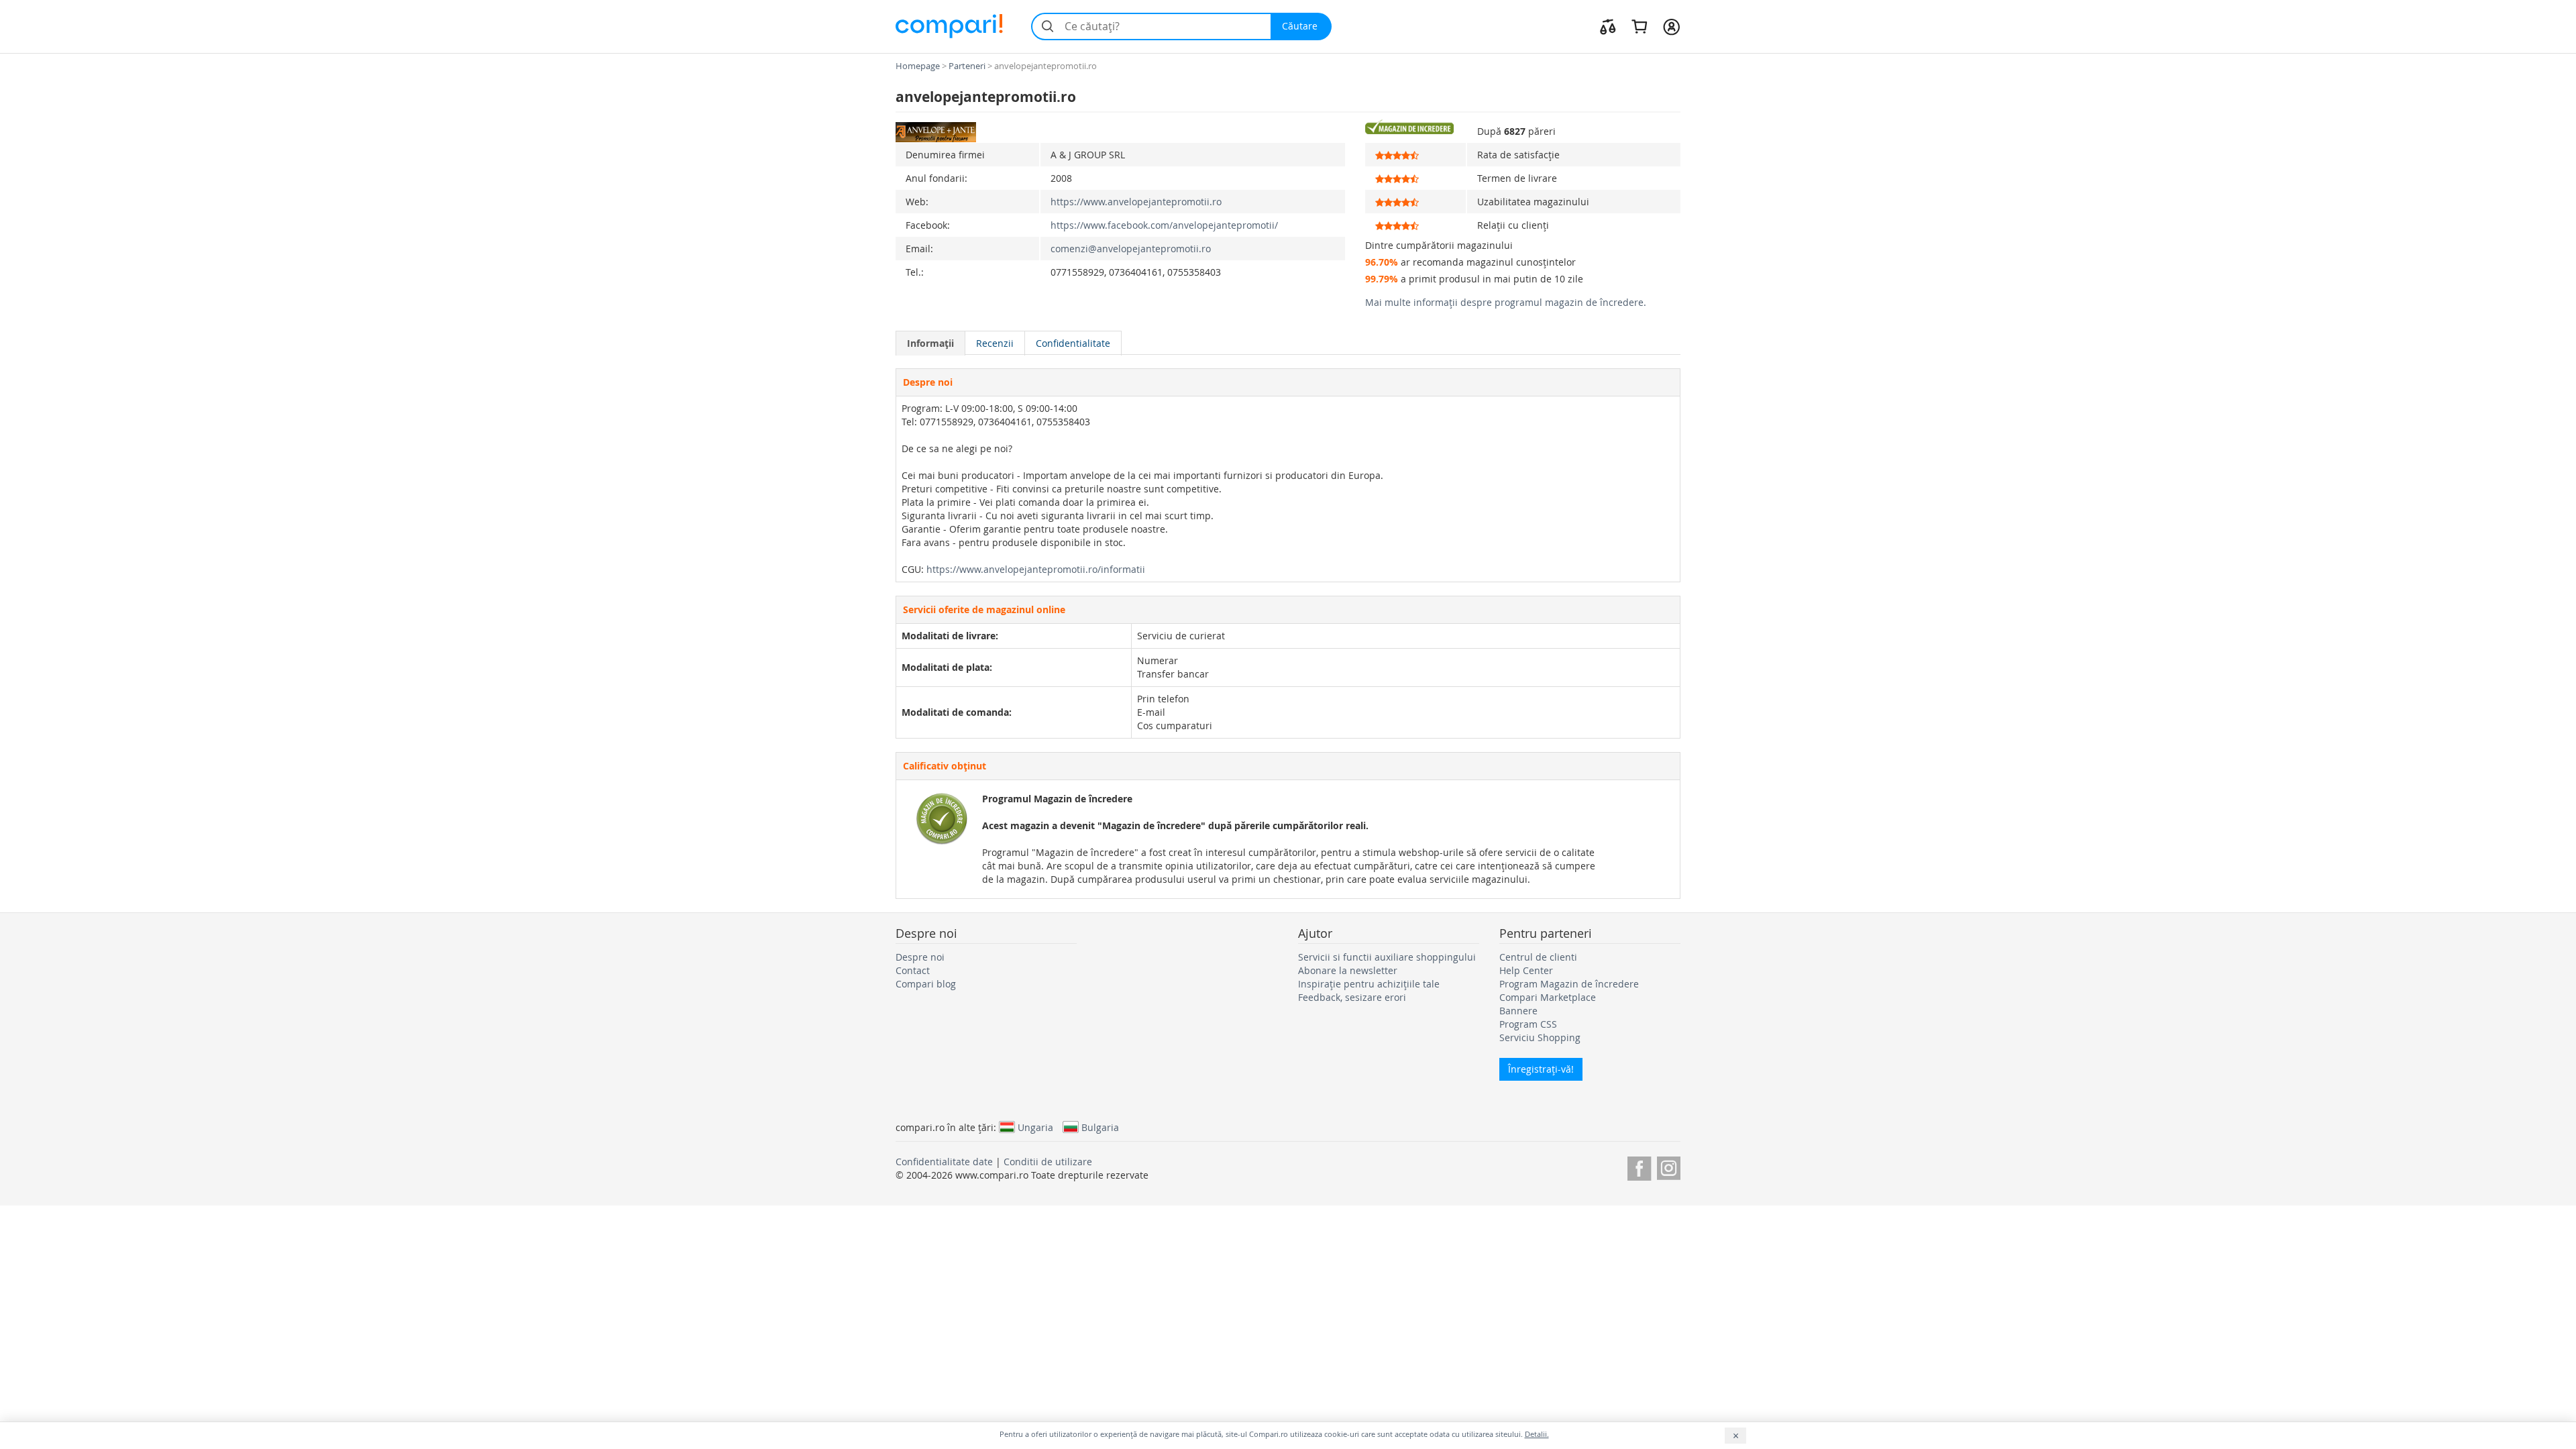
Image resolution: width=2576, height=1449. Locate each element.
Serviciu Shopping (1540, 1037)
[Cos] (1639, 26)
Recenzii (995, 343)
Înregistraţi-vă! (1541, 1069)
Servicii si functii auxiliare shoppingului (1387, 957)
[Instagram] (1669, 1166)
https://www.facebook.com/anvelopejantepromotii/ (1164, 225)
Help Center (1526, 970)
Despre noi (920, 957)
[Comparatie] (1608, 26)
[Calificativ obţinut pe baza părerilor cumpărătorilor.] (1415, 127)
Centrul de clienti (1538, 957)
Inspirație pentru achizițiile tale (1369, 984)
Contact (913, 970)
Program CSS (1528, 1024)
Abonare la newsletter (1348, 970)
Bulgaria (1100, 1127)
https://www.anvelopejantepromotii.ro (1136, 202)
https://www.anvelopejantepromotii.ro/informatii (1036, 569)
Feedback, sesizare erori (1352, 997)
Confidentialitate (1073, 343)
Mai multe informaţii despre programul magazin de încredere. (1506, 302)
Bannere (1518, 1011)
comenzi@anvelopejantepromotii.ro (1131, 249)
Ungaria (1035, 1127)
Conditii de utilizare (1048, 1162)
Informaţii (930, 343)
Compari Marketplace (1548, 997)
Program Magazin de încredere (1569, 984)
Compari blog (926, 984)
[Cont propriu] (1671, 26)
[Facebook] (1639, 1166)
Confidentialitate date (944, 1162)
